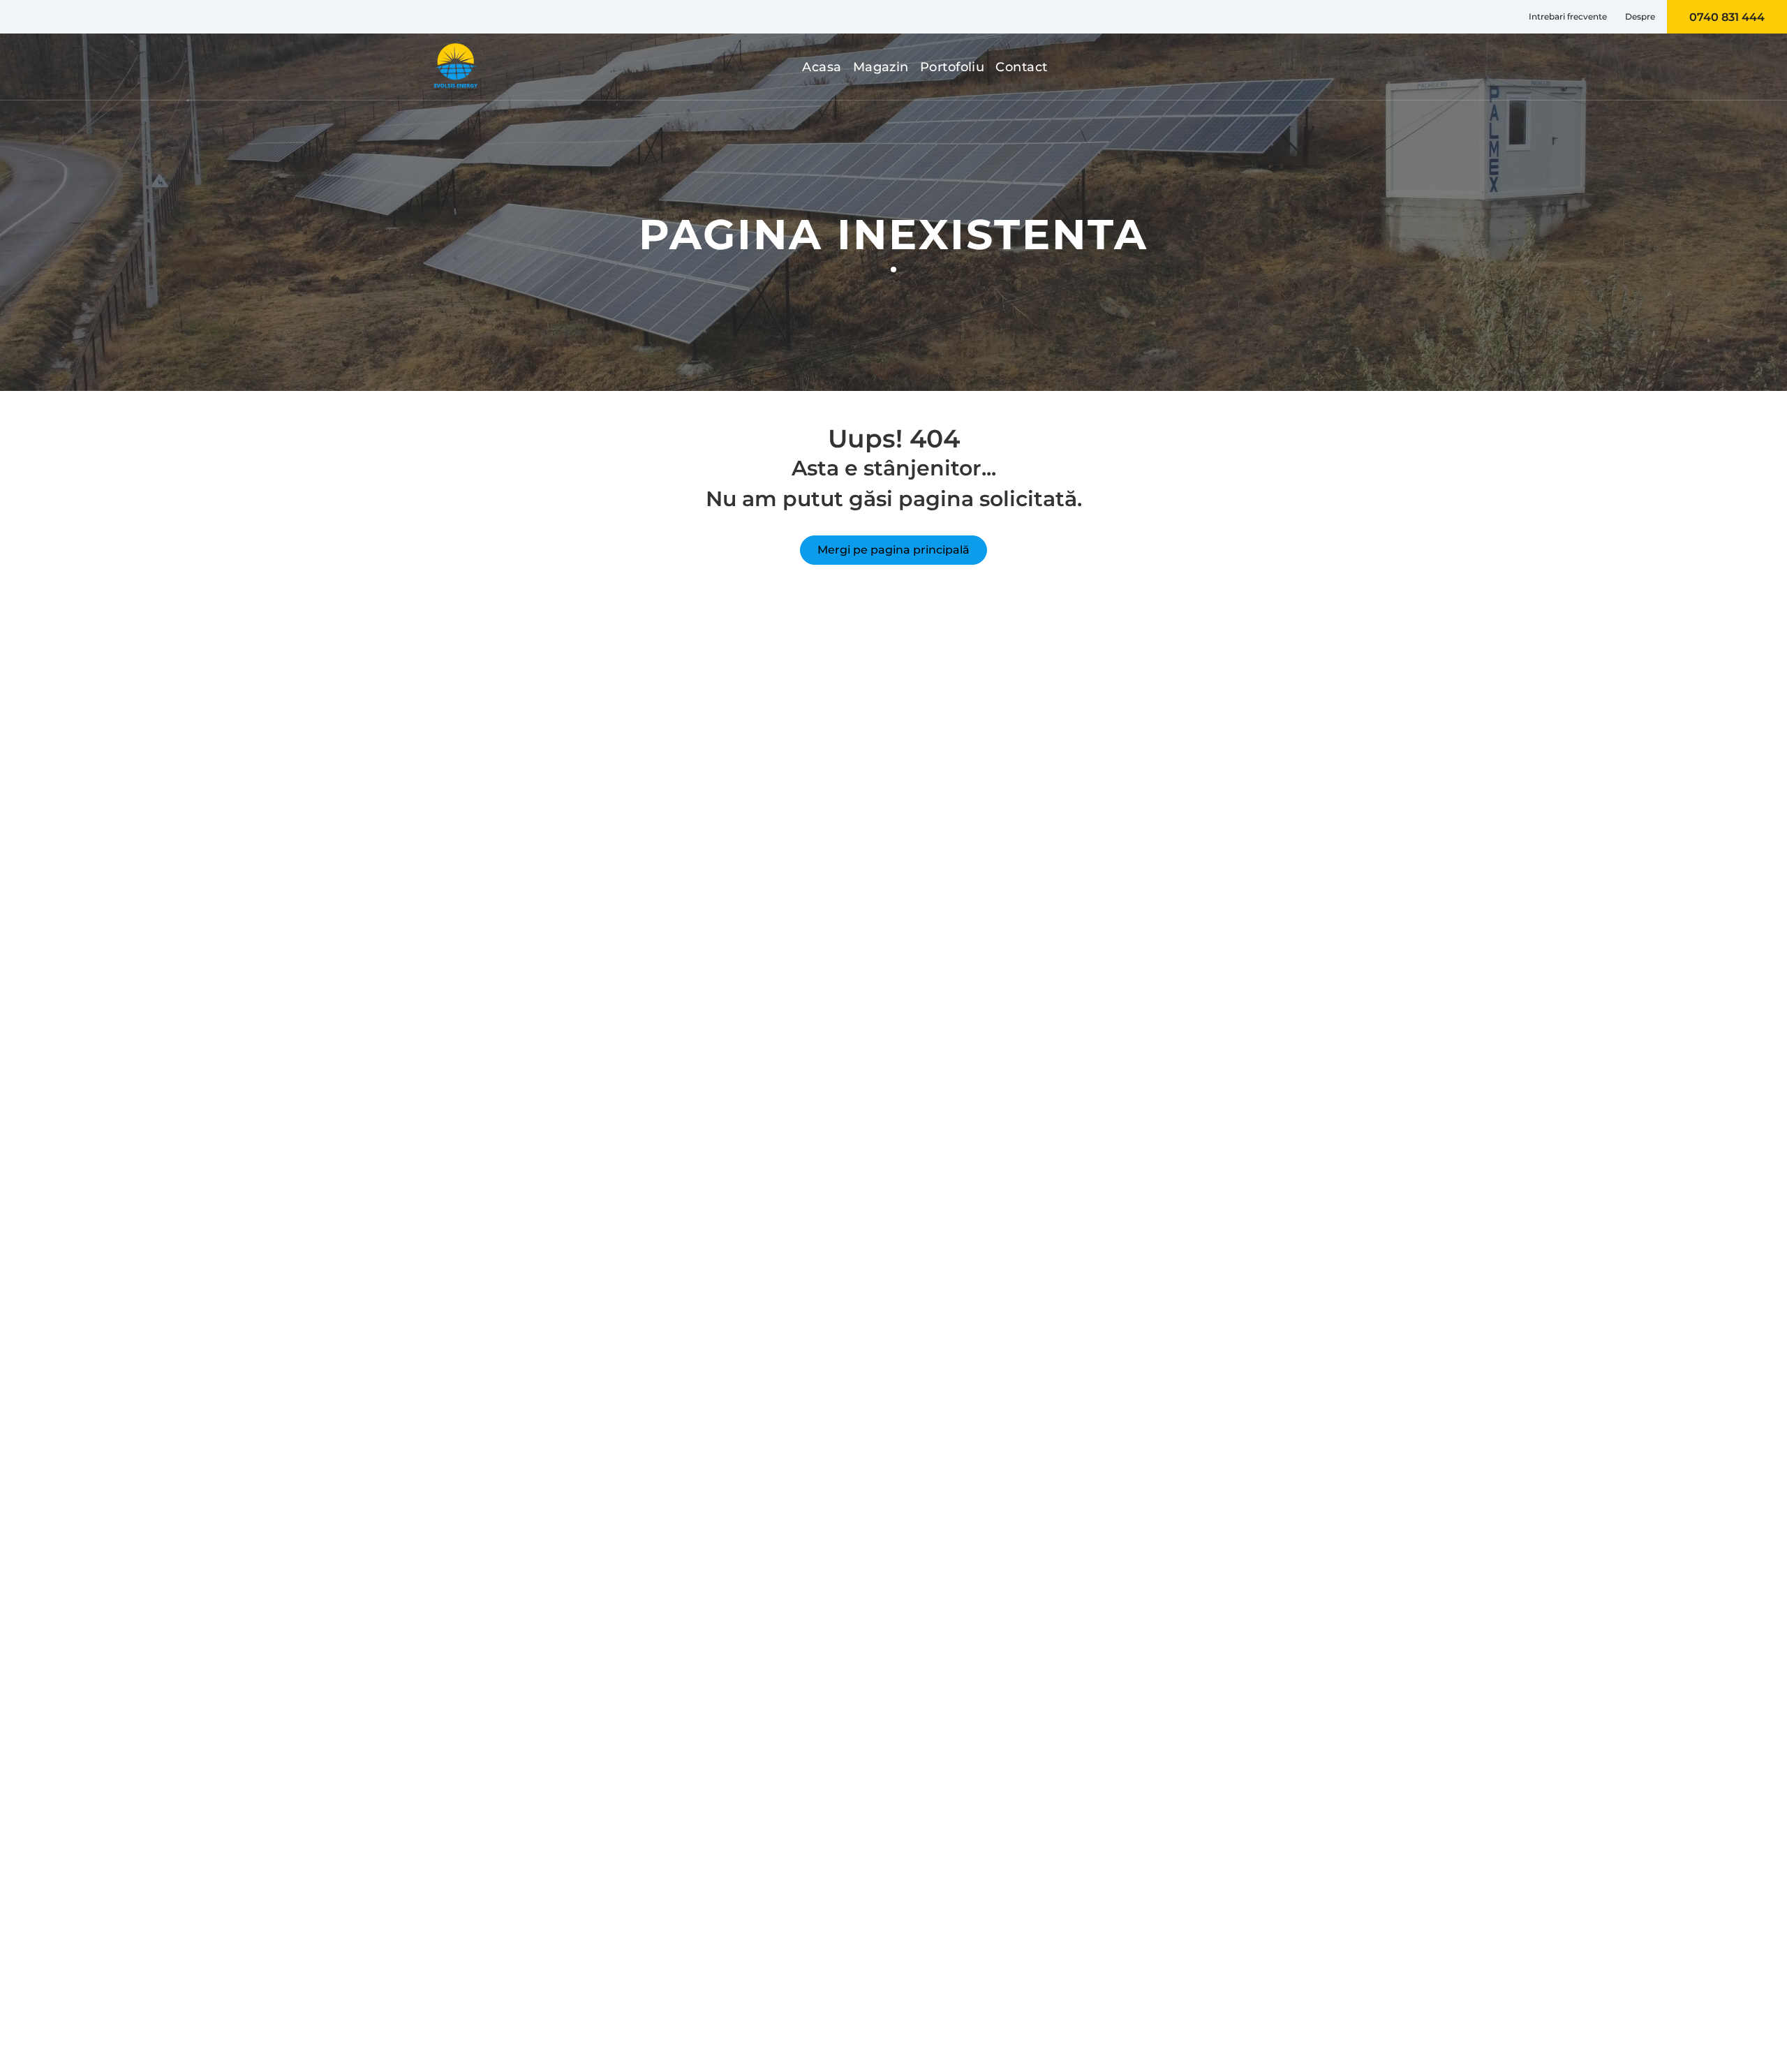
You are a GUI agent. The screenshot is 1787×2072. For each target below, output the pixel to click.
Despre (1640, 16)
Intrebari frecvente (1568, 16)
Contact (1021, 67)
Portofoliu (952, 67)
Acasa (822, 67)
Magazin (881, 67)
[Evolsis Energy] (456, 67)
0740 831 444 (1727, 17)
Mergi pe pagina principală (893, 550)
